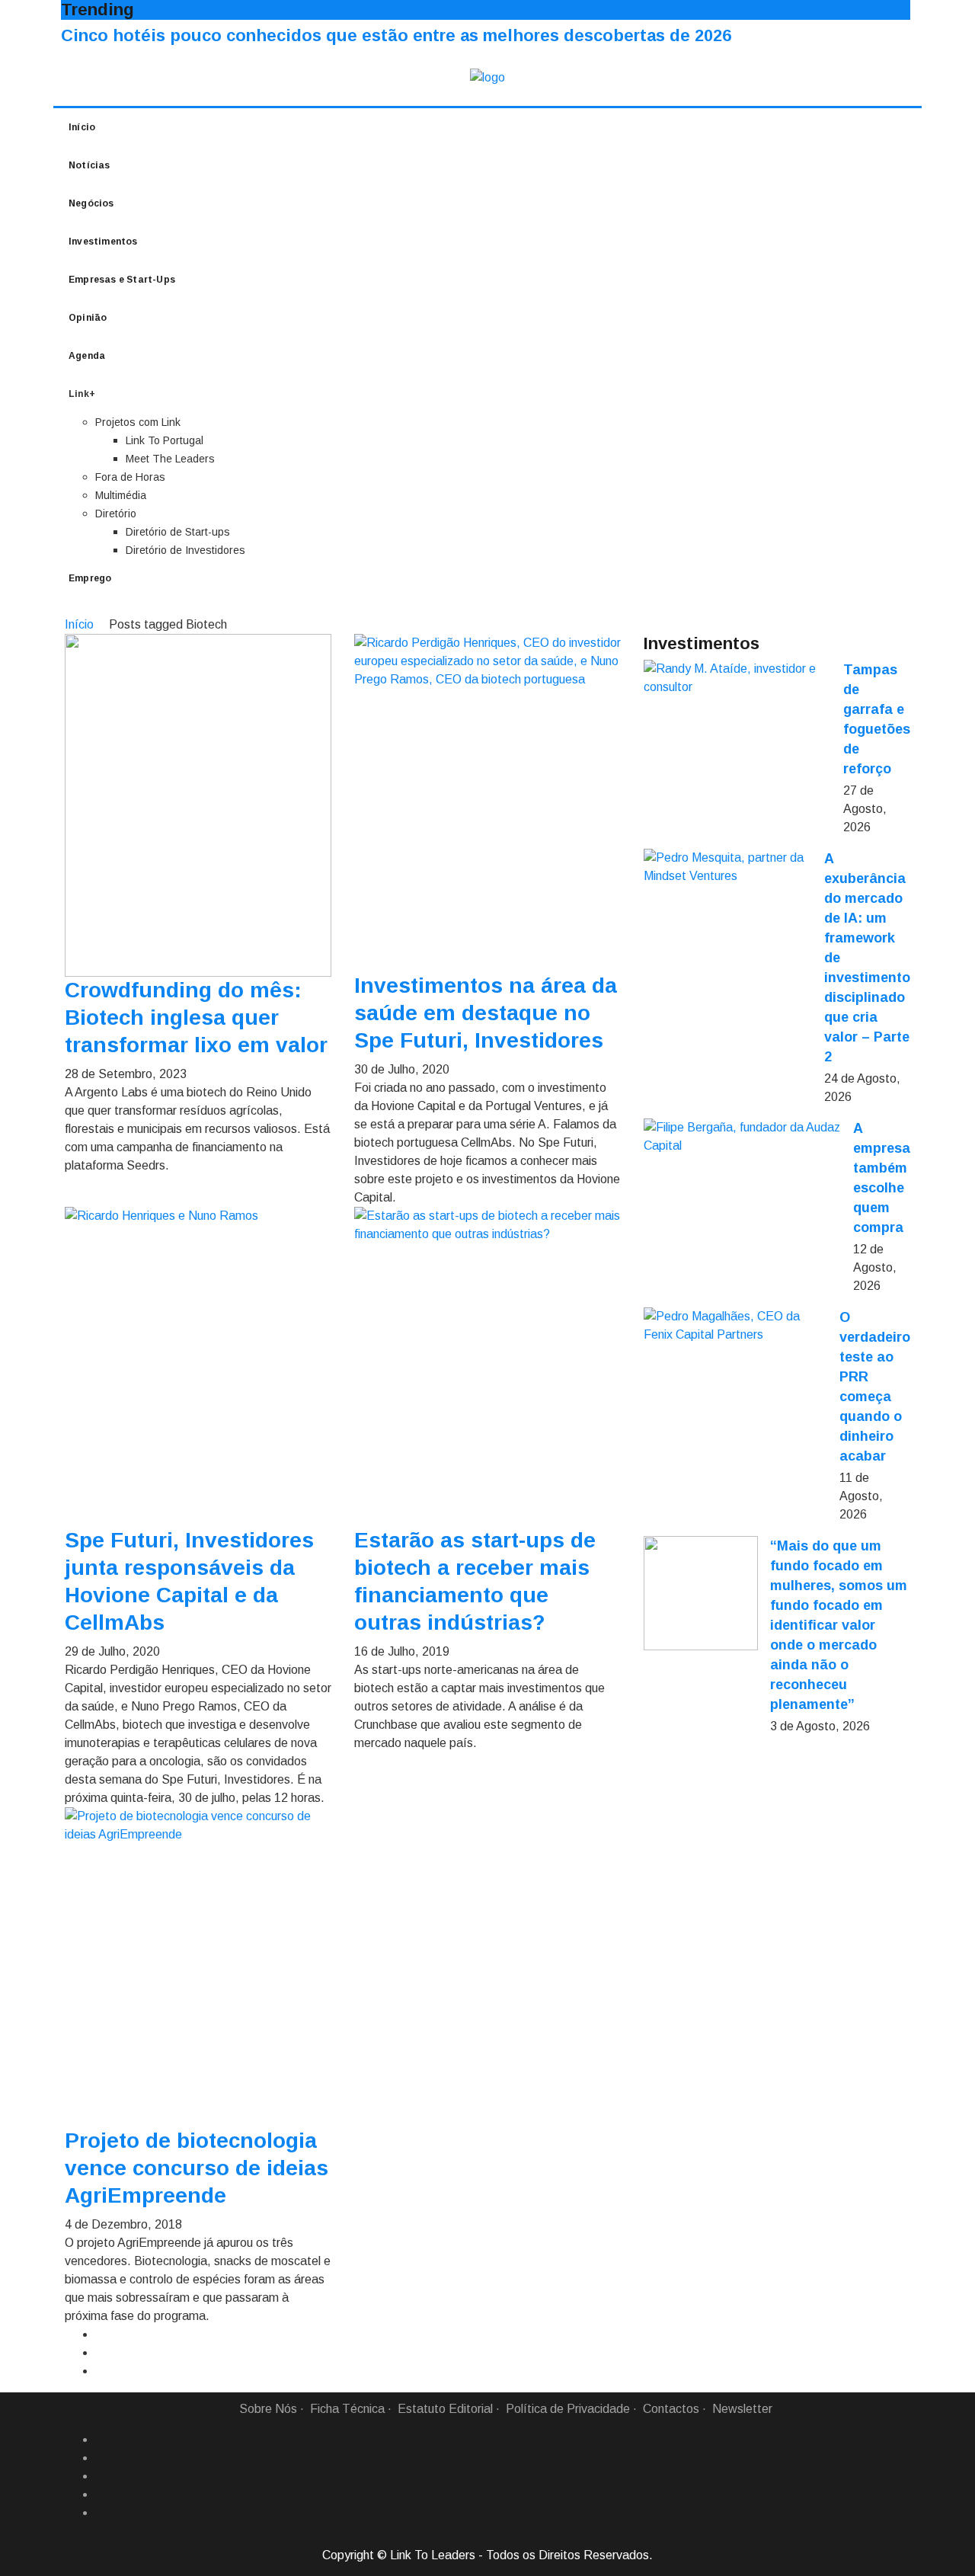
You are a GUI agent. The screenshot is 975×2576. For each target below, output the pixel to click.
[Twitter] (101, 2476)
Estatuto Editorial (445, 2409)
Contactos (671, 2409)
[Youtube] (101, 2513)
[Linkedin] (101, 2458)
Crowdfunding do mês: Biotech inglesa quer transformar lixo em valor (196, 1018)
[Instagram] (101, 2494)
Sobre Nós (268, 2409)
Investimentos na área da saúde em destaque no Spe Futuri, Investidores (486, 1013)
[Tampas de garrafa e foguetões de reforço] (737, 678)
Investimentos (103, 242)
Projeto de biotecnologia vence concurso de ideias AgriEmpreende (197, 2168)
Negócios (91, 203)
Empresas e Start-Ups (122, 280)
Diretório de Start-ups (178, 532)
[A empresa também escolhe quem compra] (742, 1137)
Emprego (90, 578)
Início (82, 127)
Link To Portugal (165, 440)
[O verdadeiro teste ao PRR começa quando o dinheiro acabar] (735, 1326)
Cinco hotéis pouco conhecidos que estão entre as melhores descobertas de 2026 (396, 35)
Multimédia (121, 495)
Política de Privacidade (568, 2409)
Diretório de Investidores (185, 550)
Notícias (90, 165)
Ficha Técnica (347, 2409)
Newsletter (742, 2409)
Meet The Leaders (170, 459)
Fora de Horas (130, 477)
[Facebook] (101, 2440)
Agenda (87, 356)
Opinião (88, 318)
